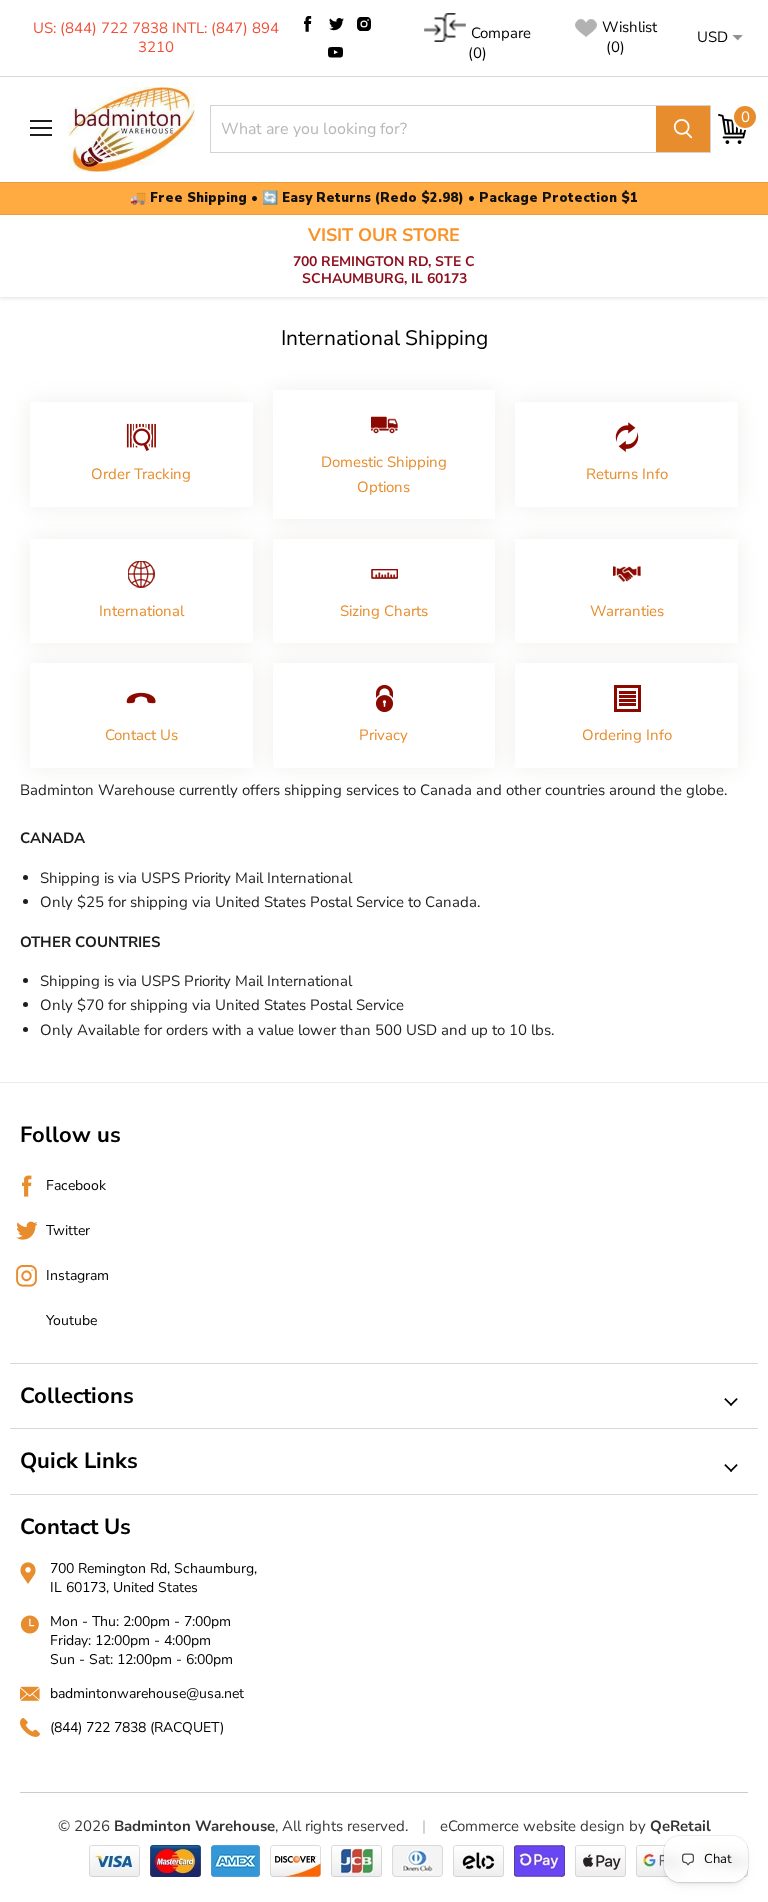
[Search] (683, 129)
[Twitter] (336, 24)
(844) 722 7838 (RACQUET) (137, 1727)
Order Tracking (141, 474)
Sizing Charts (384, 611)
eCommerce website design (532, 1826)
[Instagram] (364, 24)
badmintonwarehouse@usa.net (147, 1693)
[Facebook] (308, 24)
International (141, 611)
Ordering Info (627, 735)
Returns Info (627, 474)
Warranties (627, 611)
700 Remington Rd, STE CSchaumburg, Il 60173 (384, 256)
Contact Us (141, 735)
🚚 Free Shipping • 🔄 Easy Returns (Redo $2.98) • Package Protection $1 (384, 198)
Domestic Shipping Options (384, 474)
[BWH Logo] (131, 129)
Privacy (383, 735)
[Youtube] (336, 52)
